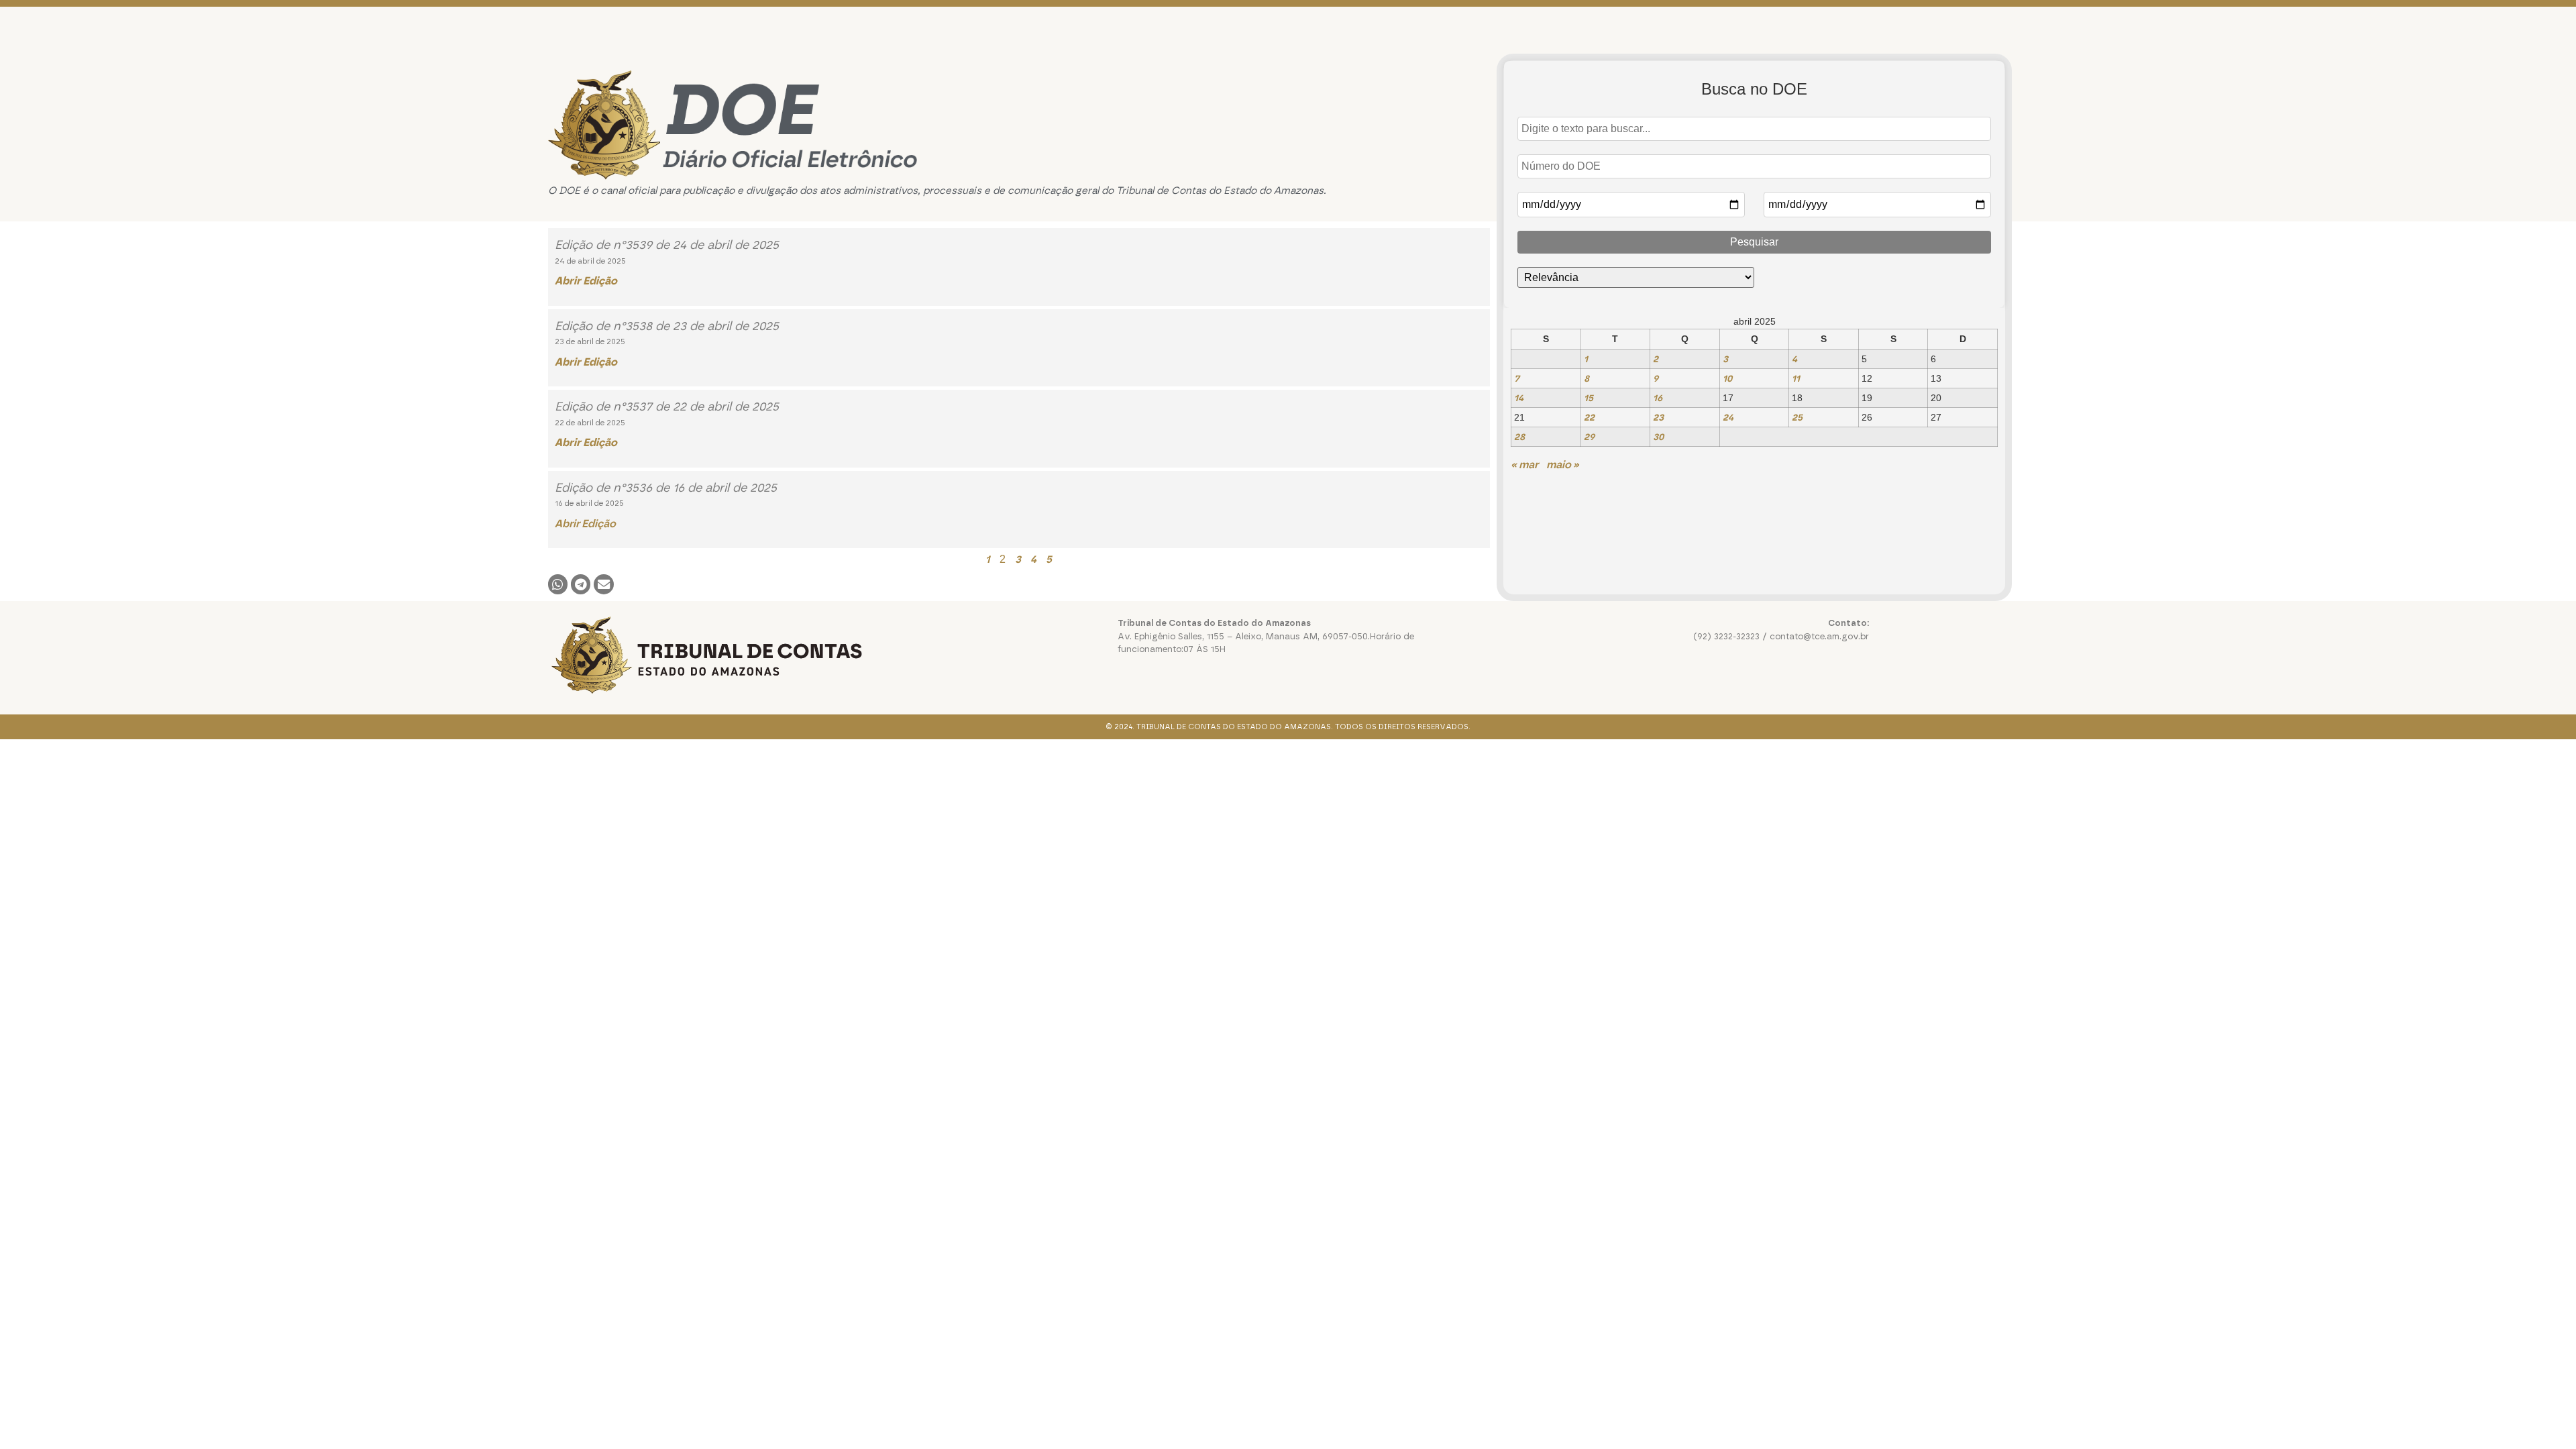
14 (1519, 398)
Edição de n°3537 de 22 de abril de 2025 (667, 407)
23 (1658, 417)
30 (1658, 437)
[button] (558, 584)
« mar (1524, 465)
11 (1796, 378)
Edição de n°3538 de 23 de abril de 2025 (667, 326)
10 (1727, 378)
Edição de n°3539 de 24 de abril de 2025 (667, 245)
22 (1589, 417)
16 (1658, 398)
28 (1519, 437)
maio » (1563, 465)
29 (1589, 437)
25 (1797, 417)
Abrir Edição (585, 524)
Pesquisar (1754, 242)
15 (1589, 398)
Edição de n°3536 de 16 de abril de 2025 (666, 488)
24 (1728, 417)
